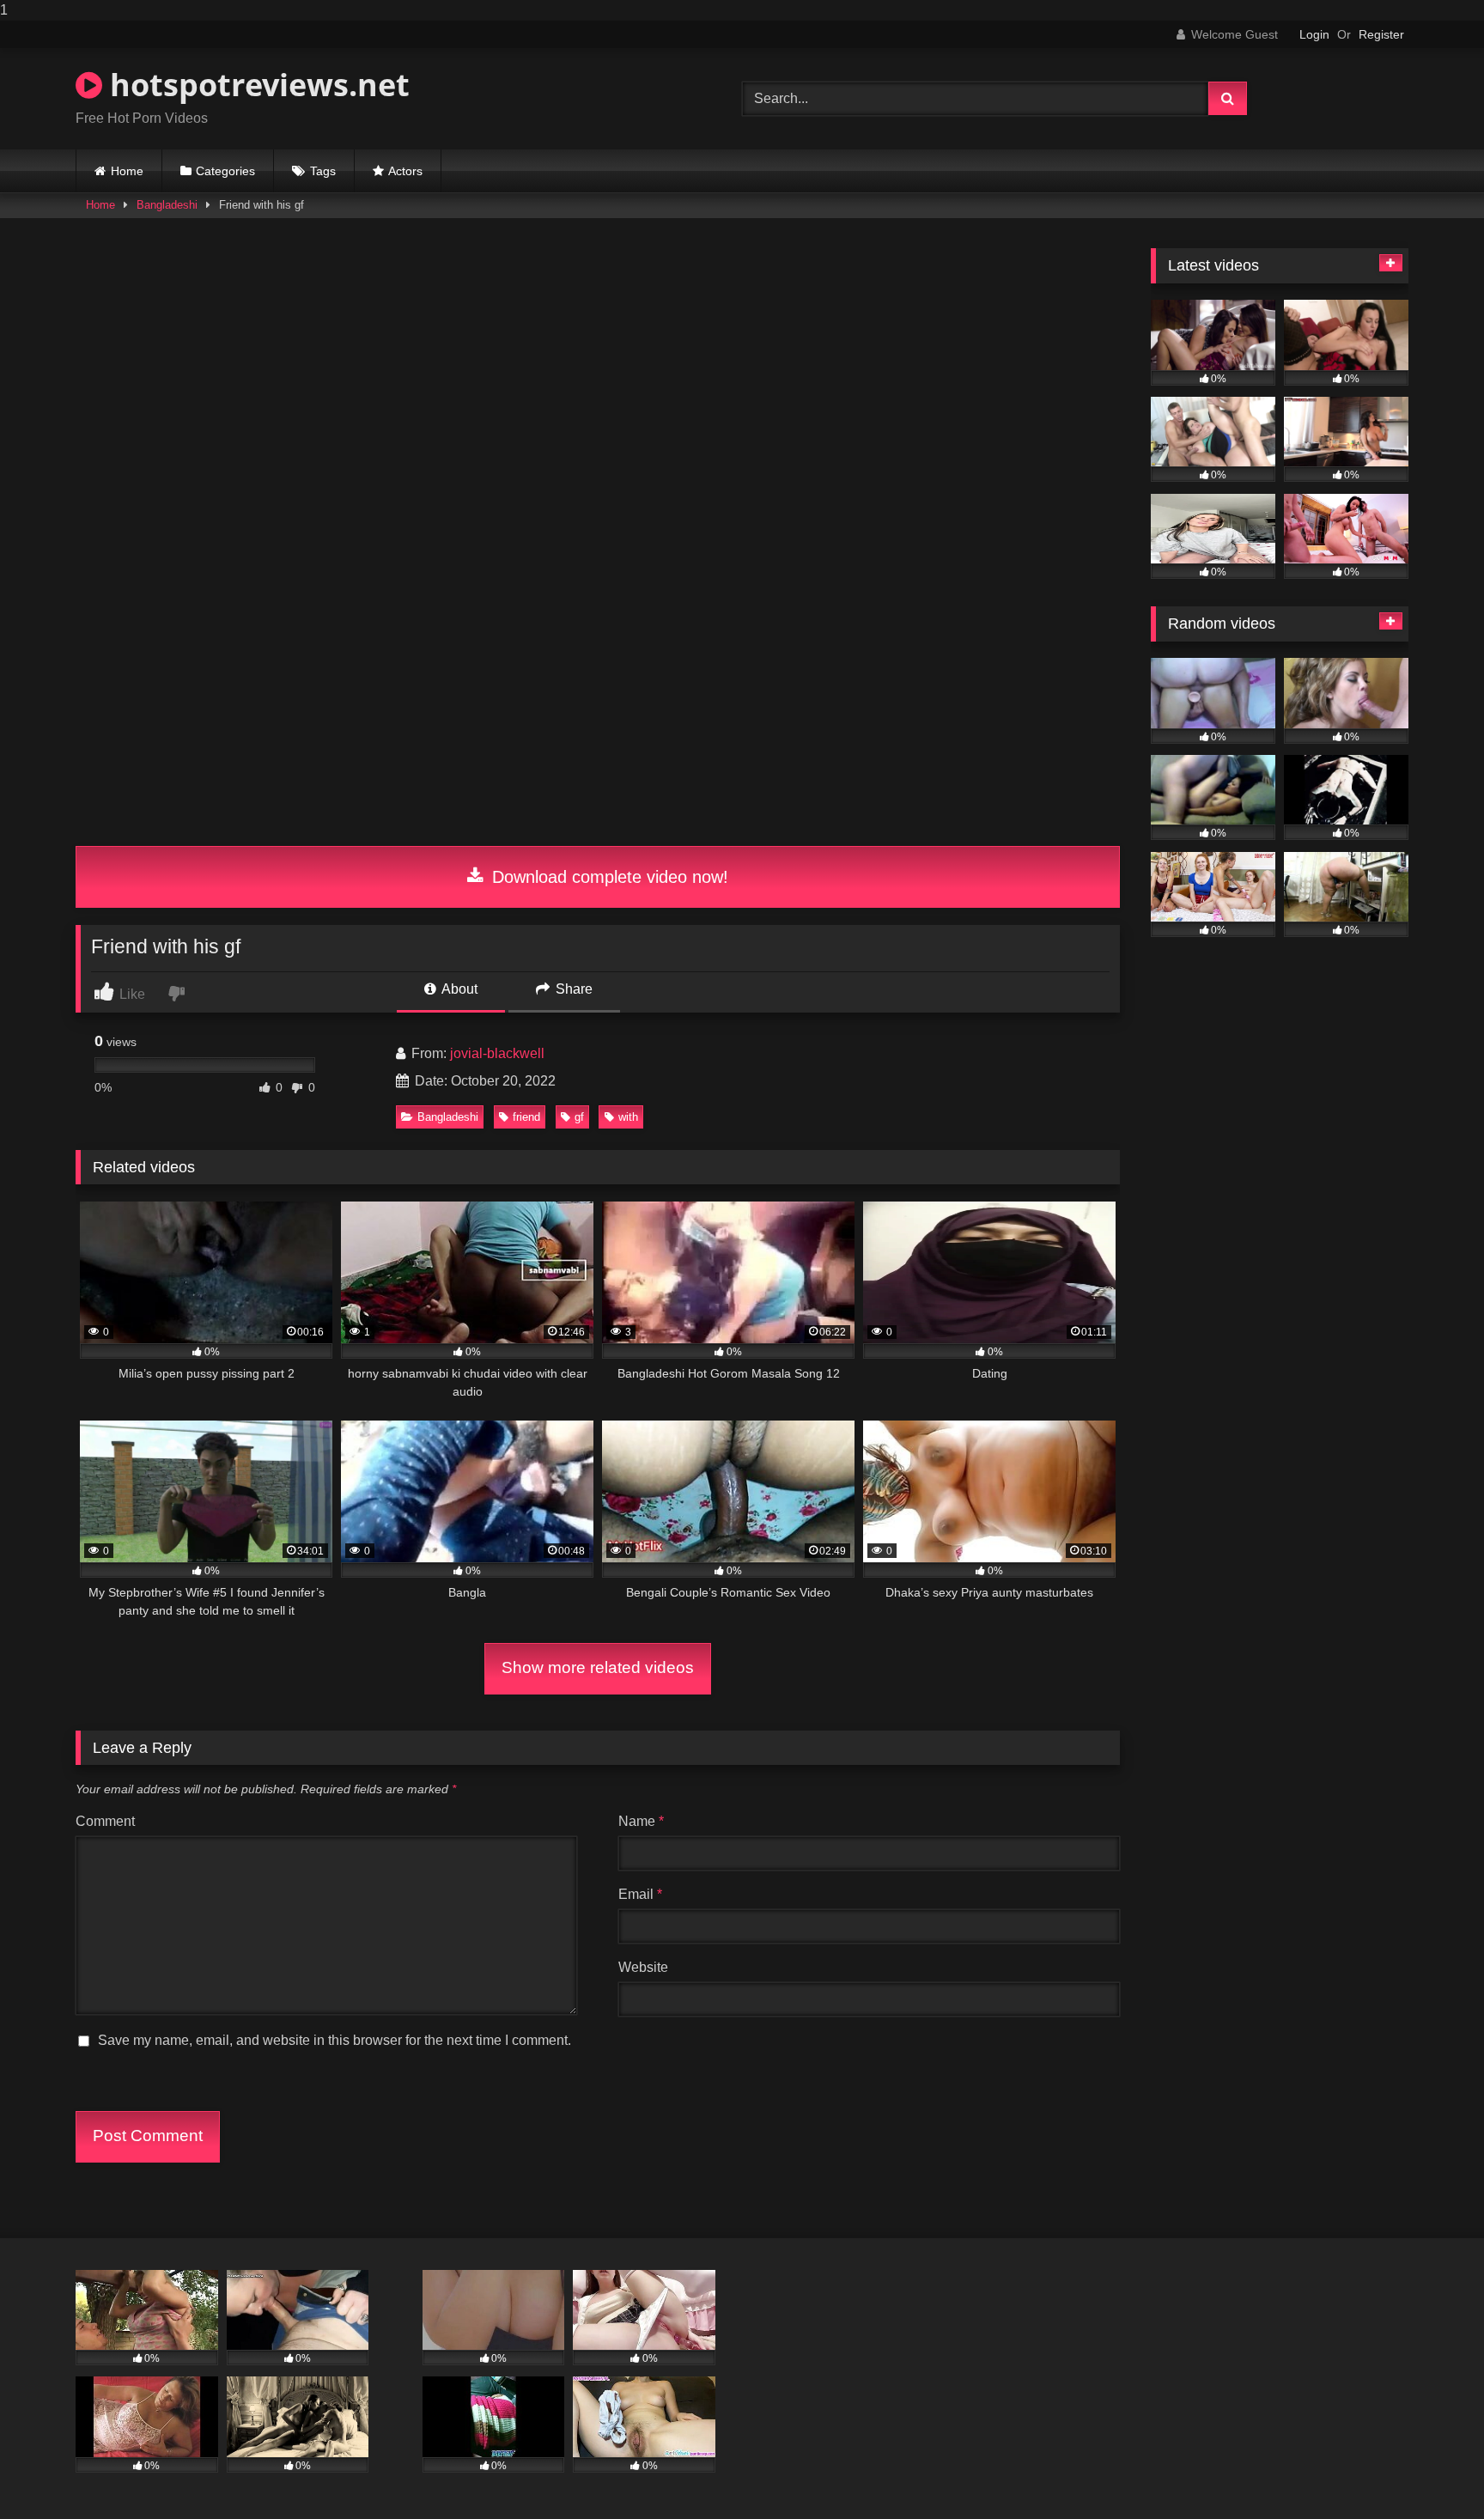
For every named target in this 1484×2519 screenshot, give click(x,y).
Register (1381, 34)
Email (640, 1894)
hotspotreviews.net (256, 85)
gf (579, 1117)
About (458, 989)
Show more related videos (598, 1667)
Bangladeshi (167, 205)
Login (1314, 34)
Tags (323, 171)
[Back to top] (1431, 2471)
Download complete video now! (608, 877)
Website (643, 1967)
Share (572, 989)
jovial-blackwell (497, 1053)
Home (127, 171)
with (628, 1117)
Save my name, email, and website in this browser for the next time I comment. (335, 2040)
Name (641, 1821)
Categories (225, 171)
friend (526, 1117)
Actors (405, 171)
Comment (105, 1821)
